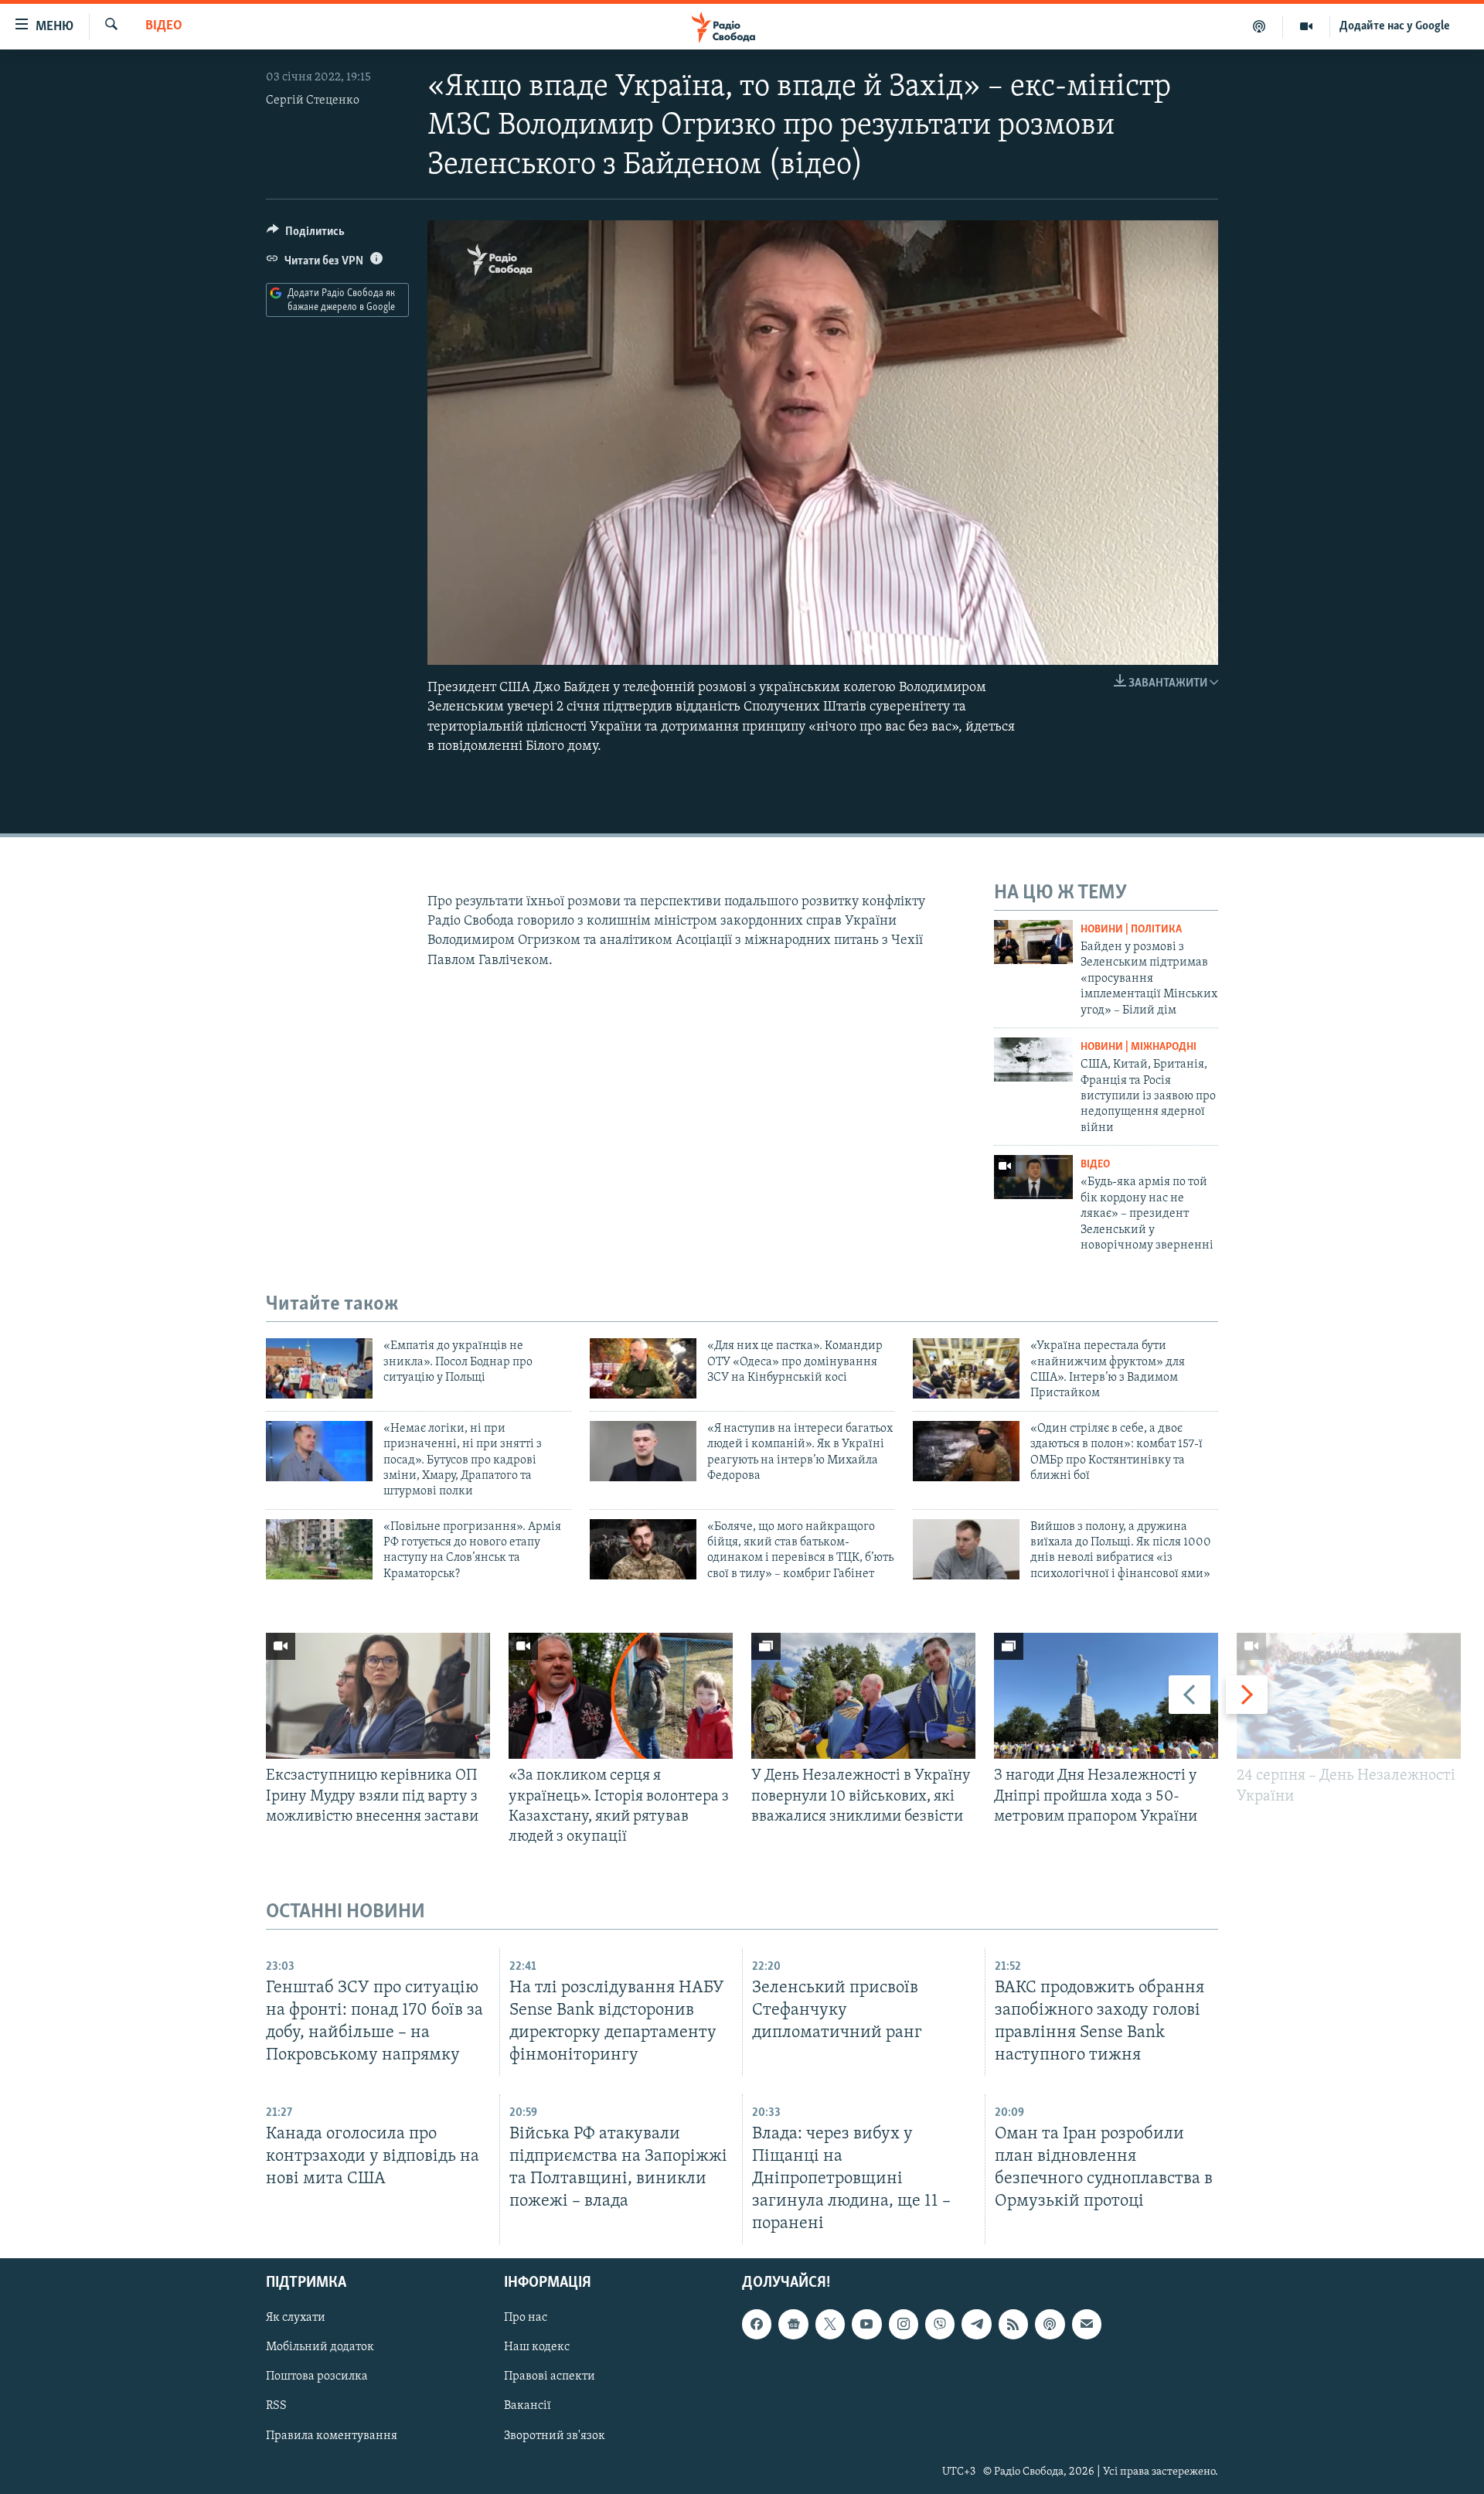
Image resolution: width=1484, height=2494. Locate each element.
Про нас (526, 2319)
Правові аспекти (550, 2377)
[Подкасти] (1259, 26)
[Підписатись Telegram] (976, 2325)
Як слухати (296, 2319)
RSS (276, 2407)
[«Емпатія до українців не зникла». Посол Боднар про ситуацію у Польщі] (319, 1368)
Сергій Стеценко (313, 101)
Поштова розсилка (317, 2377)
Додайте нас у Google (1395, 26)
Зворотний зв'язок (555, 2436)
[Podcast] (1050, 2325)
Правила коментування (332, 2436)
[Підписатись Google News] (793, 2325)
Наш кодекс (537, 2348)
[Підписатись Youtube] (866, 2325)
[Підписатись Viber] (940, 2325)
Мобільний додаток (320, 2348)
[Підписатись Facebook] (757, 2325)
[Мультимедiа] (1307, 26)
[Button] (306, 235)
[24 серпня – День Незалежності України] (1349, 1696)
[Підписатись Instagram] (904, 2325)
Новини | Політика (1131, 930)
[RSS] (1013, 2325)
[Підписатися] (1087, 2325)
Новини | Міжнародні (1139, 1047)
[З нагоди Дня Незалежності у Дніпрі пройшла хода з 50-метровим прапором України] (1106, 1696)
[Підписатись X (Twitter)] (830, 2325)
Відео (164, 26)
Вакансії (528, 2407)
